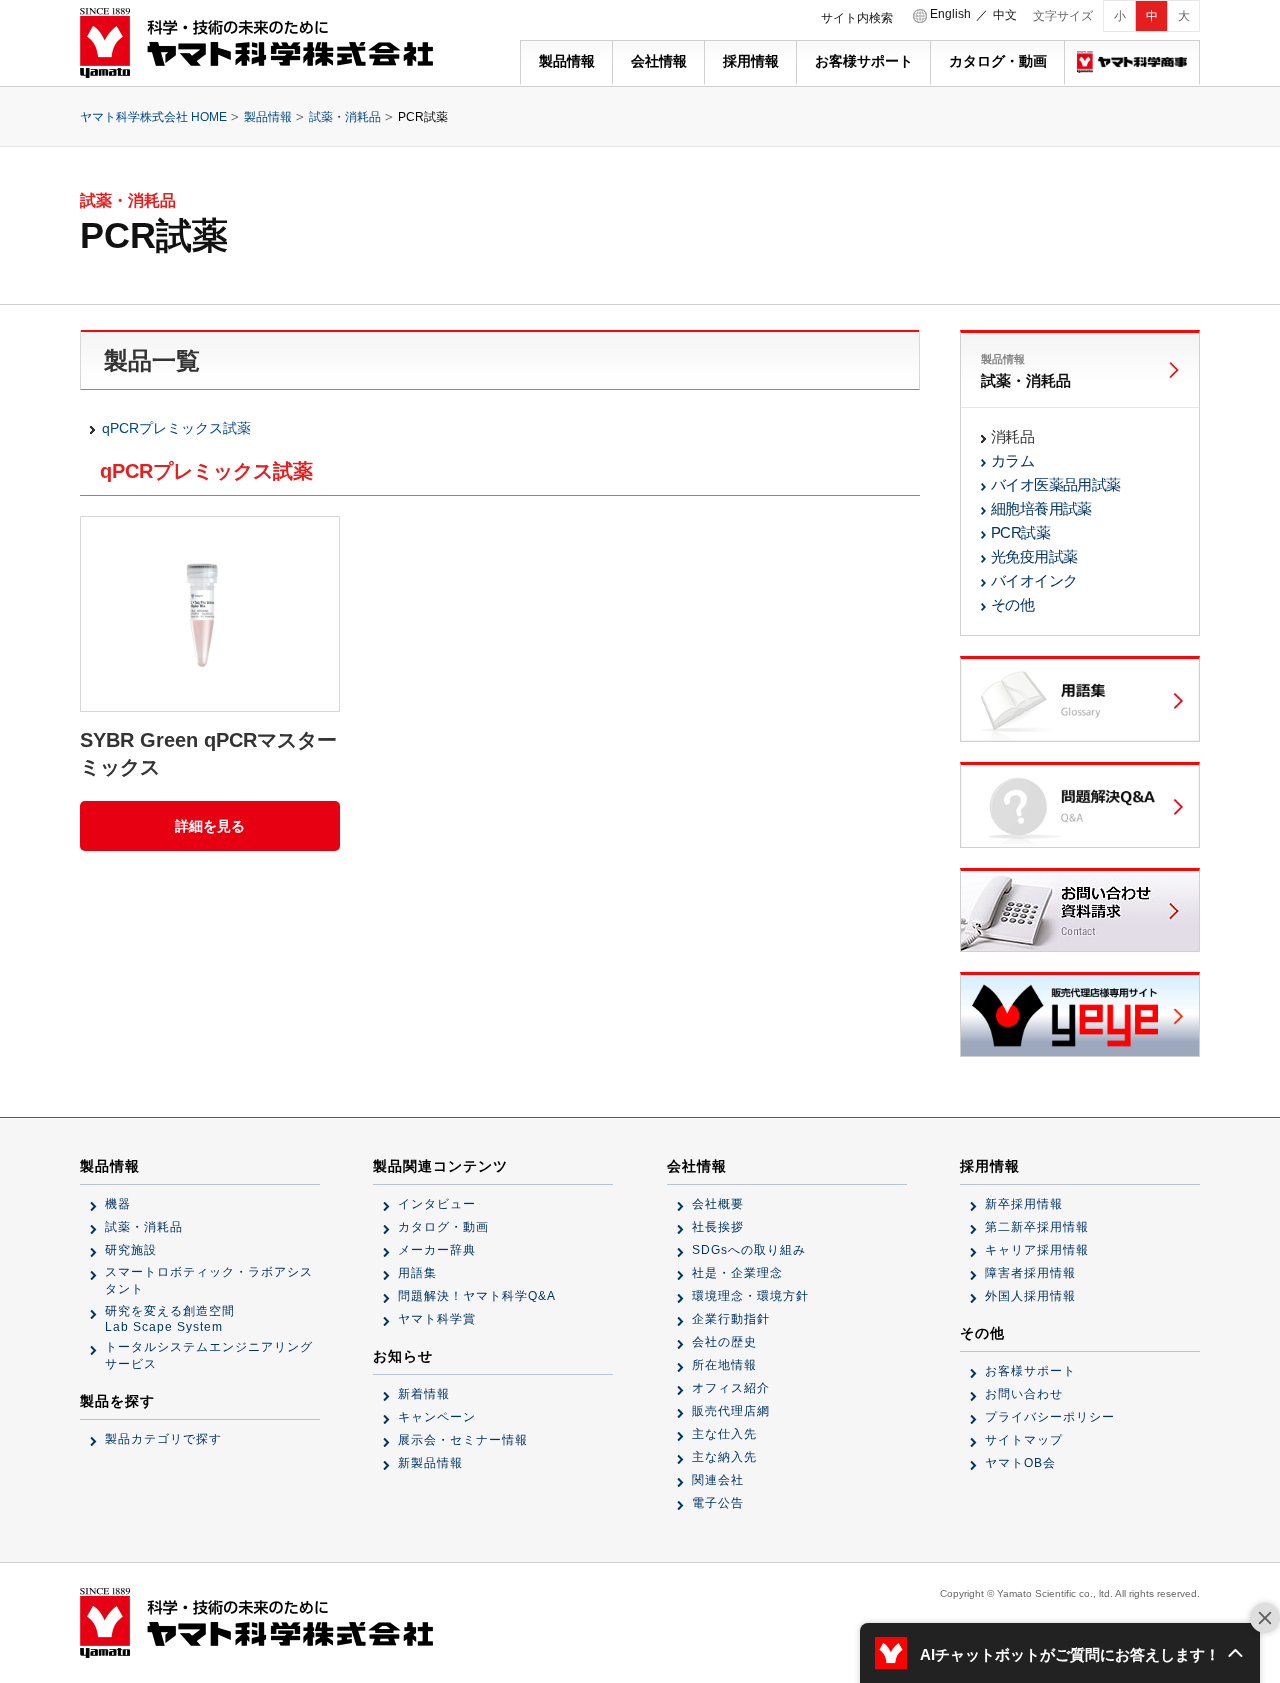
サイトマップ (1024, 1440)
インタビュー (437, 1204)
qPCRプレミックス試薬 (176, 428)
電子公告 (718, 1503)
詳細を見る (210, 826)
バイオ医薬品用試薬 (1056, 484)
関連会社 (718, 1480)
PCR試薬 (1020, 532)
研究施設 (131, 1250)
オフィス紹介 (731, 1388)
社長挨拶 (718, 1227)
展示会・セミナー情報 (463, 1440)
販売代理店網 (731, 1411)
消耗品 (1012, 436)
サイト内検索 (857, 18)
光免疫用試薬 (1034, 556)
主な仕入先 (724, 1434)
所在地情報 (724, 1365)
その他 (1012, 604)
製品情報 (567, 61)
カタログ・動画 (998, 61)
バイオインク (1034, 580)
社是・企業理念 (737, 1273)
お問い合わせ (1024, 1394)
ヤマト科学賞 (437, 1319)
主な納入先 (724, 1457)
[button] (1060, 1653)
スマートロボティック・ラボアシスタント (209, 1280)
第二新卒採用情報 (1037, 1227)
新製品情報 (430, 1463)
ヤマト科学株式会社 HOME (153, 117)
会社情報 (659, 61)
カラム (1012, 460)
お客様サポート (864, 61)
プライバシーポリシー (1050, 1417)
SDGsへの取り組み (749, 1250)
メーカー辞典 (437, 1250)
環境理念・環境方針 (750, 1296)
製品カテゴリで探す (163, 1439)
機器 (118, 1204)
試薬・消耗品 (345, 117)
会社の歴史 (724, 1342)
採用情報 (751, 61)
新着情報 (424, 1394)
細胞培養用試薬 (1041, 508)
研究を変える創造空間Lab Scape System (170, 1319)
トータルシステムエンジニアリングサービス (209, 1355)
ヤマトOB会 (1020, 1463)
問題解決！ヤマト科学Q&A (477, 1296)
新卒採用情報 (1024, 1204)
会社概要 (718, 1204)
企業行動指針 (731, 1319)
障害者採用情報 (1030, 1273)
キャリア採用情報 (1037, 1250)
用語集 (417, 1273)
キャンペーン (437, 1417)
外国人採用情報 (1030, 1296)
